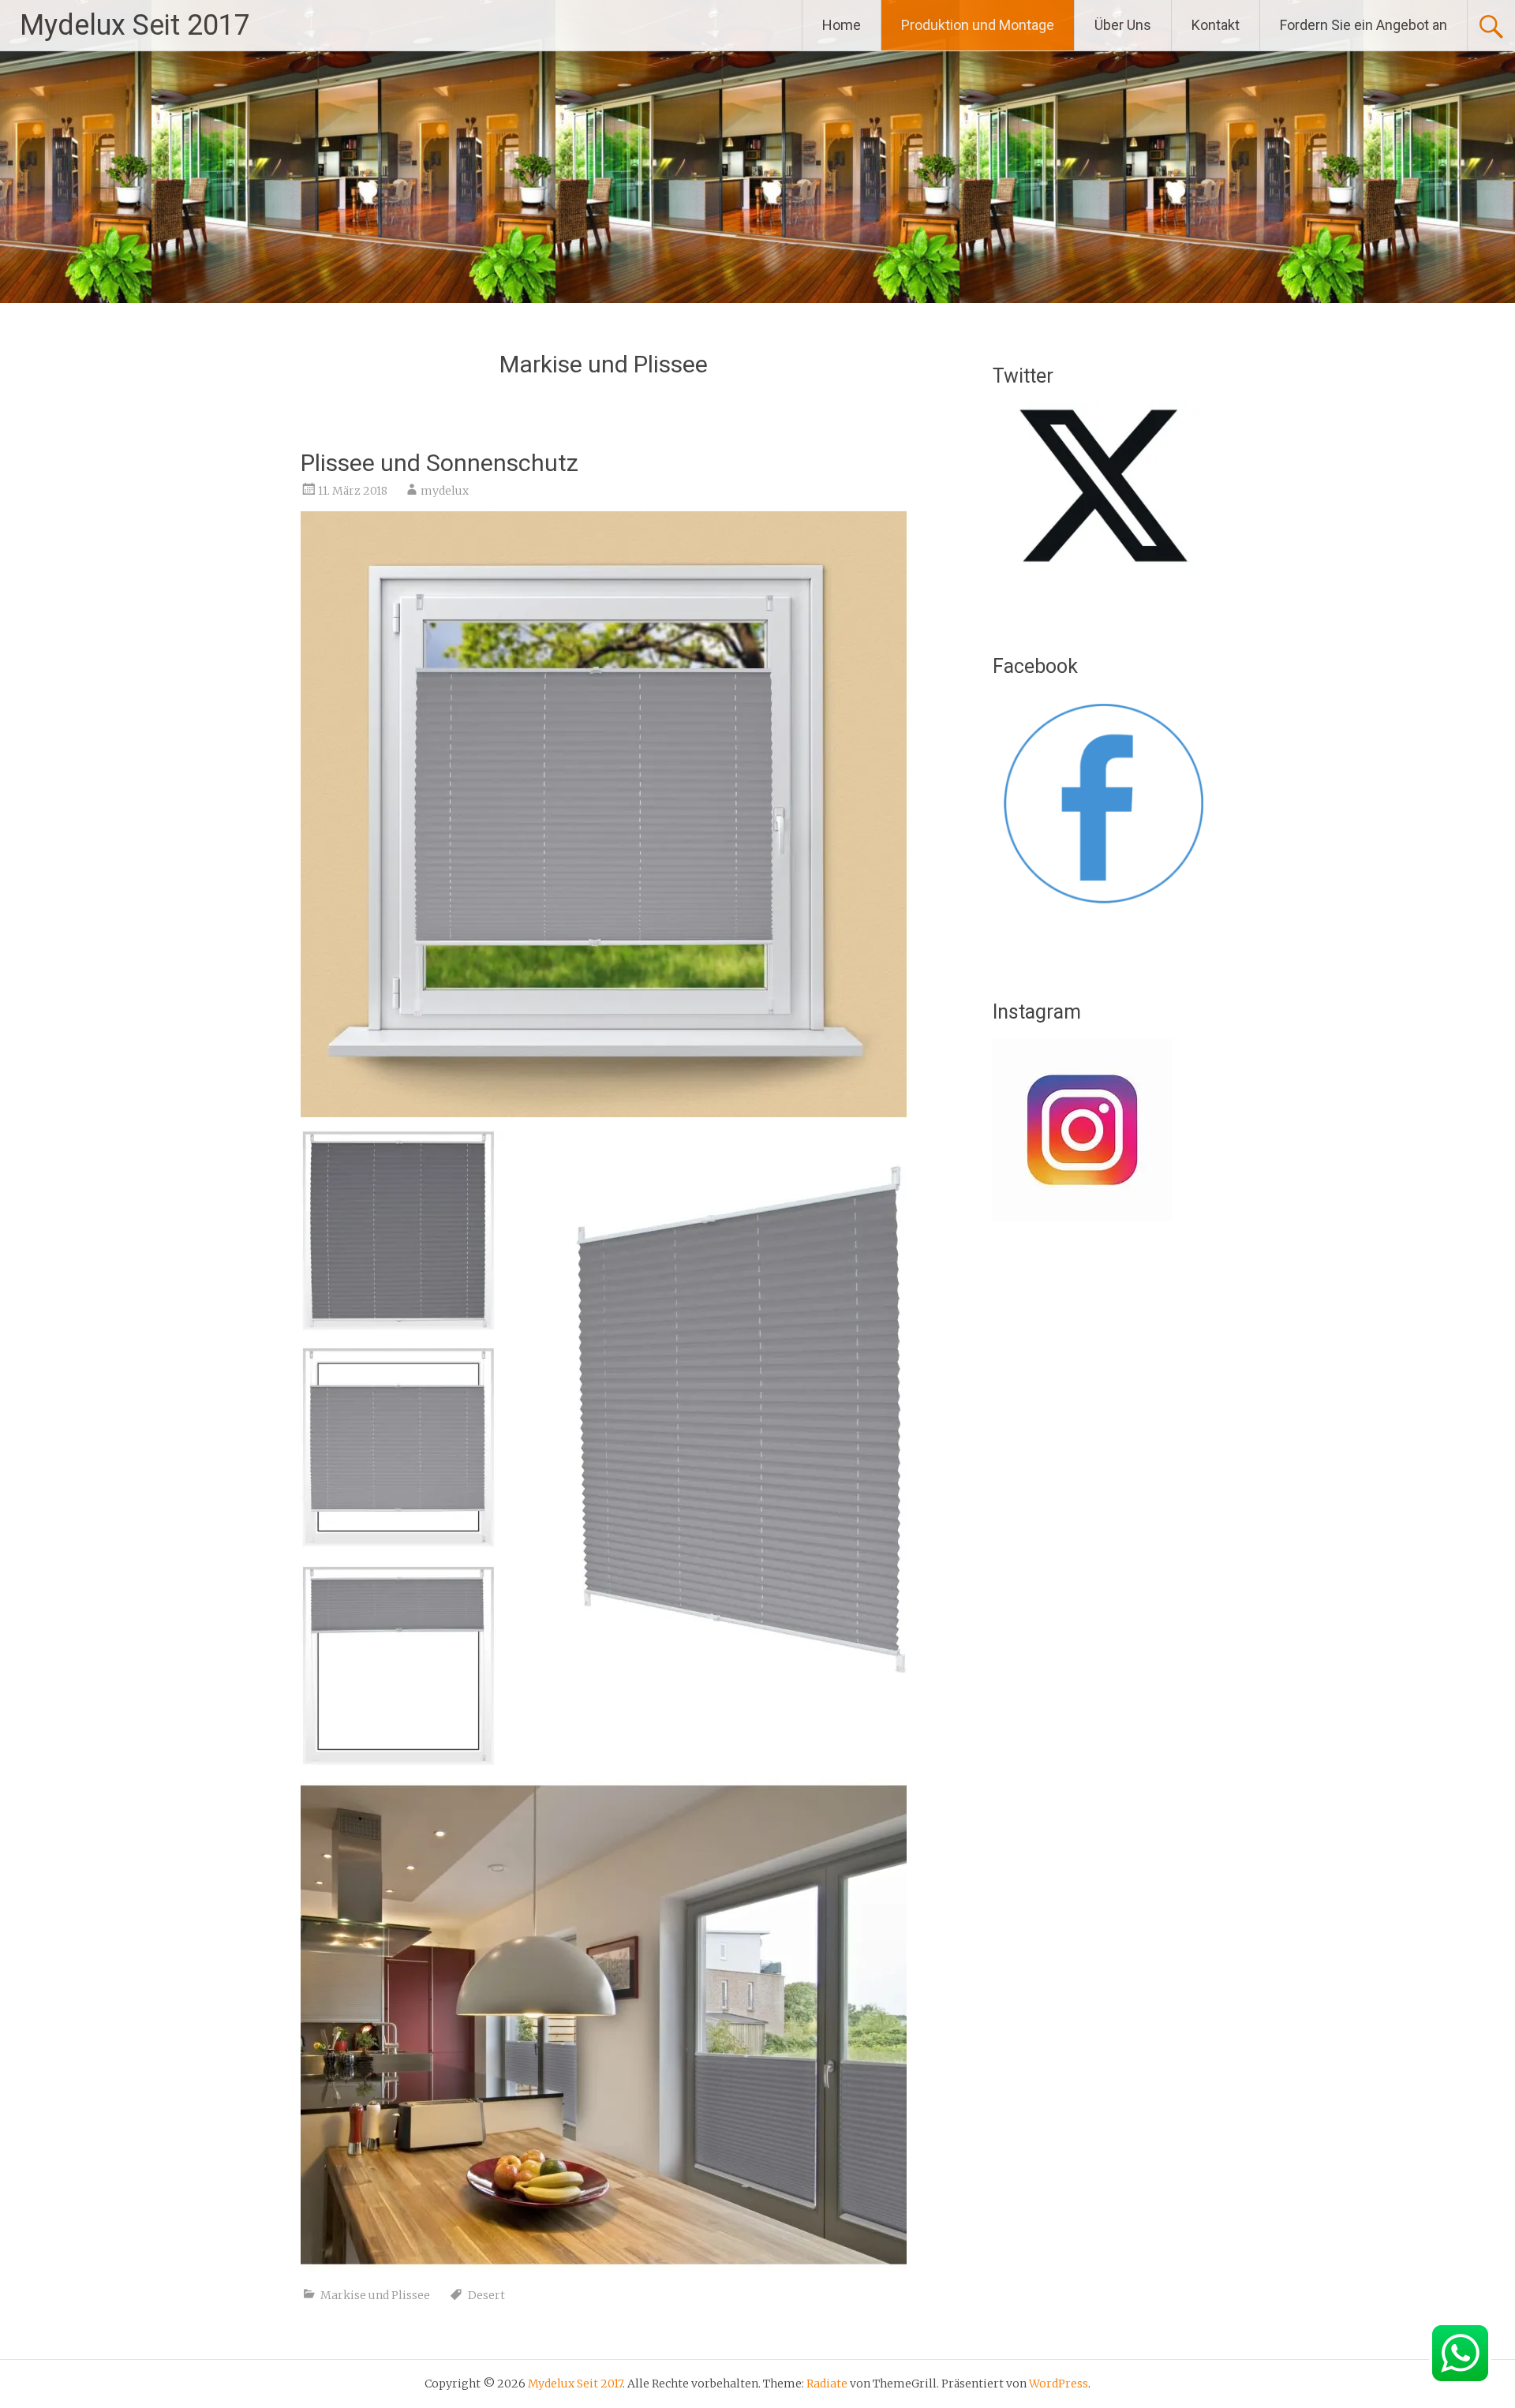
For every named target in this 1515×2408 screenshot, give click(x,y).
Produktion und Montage (978, 25)
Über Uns (1123, 25)
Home (842, 25)
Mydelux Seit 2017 (135, 25)
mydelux (445, 491)
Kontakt (1216, 25)
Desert (486, 2295)
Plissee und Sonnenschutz (440, 463)
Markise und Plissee (375, 2295)
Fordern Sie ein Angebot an (1363, 25)
